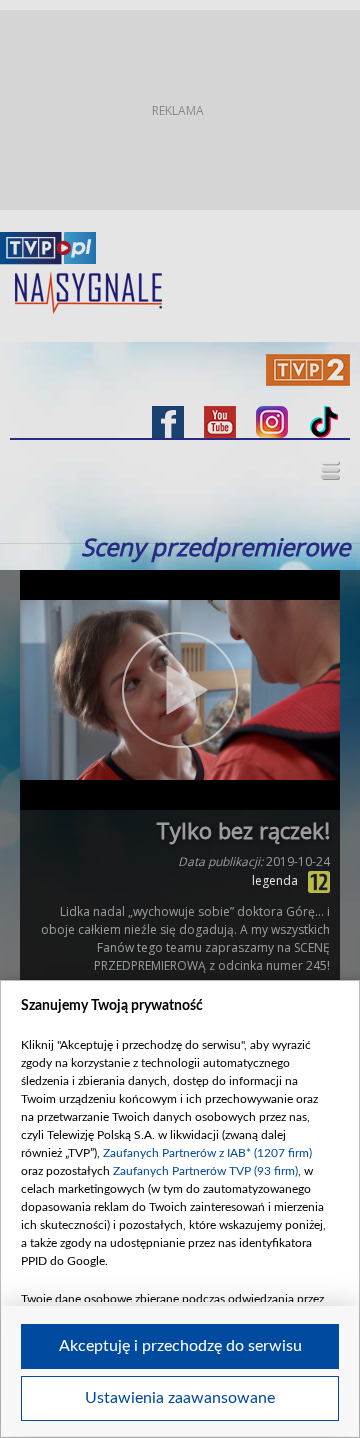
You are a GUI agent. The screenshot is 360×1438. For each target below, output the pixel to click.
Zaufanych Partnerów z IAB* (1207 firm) (207, 1153)
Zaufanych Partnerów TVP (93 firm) (205, 1171)
